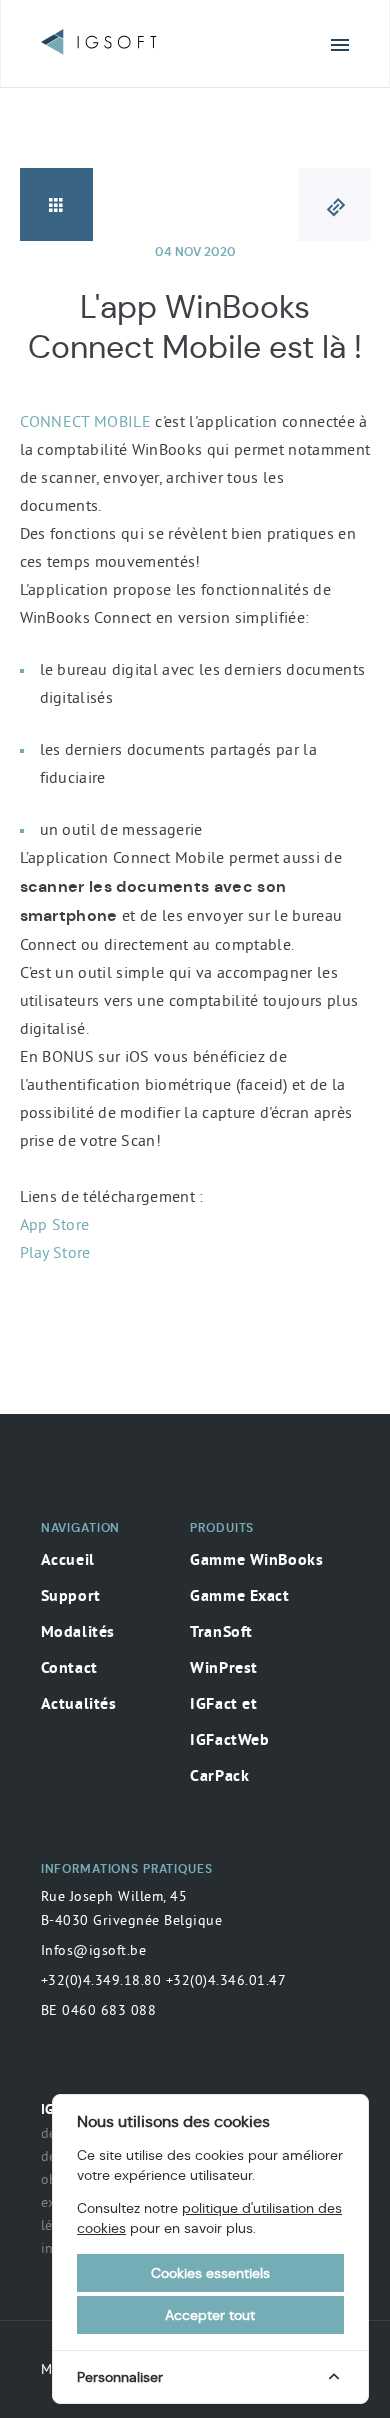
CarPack (219, 1777)
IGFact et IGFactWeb (229, 1723)
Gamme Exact (239, 1597)
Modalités (78, 1633)
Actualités (79, 1705)
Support (71, 1597)
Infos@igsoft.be (94, 1950)
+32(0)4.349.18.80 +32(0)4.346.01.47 (164, 1980)
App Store (55, 1224)
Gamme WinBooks (256, 1561)
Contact (69, 1669)
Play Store (55, 1252)
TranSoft (221, 1633)
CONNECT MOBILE (86, 421)
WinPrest (224, 1669)
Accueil (68, 1561)
